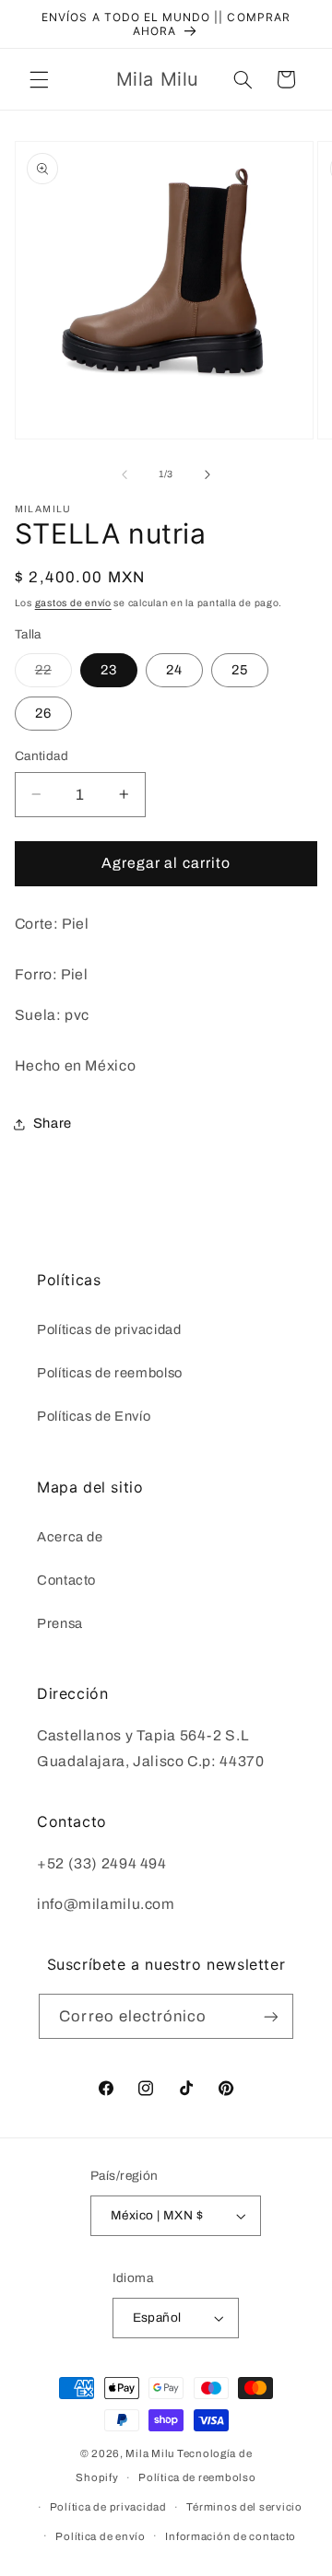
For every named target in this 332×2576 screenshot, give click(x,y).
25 (240, 670)
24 (174, 670)
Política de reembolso (197, 2477)
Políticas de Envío (94, 1416)
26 (43, 713)
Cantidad (41, 756)
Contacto (66, 1580)
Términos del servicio (244, 2507)
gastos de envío (73, 603)
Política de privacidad (108, 2507)
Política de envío (101, 2536)
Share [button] (53, 1123)
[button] (39, 79)
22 (53, 674)
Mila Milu (150, 2453)
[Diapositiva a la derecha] (207, 474)
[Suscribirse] (270, 2016)
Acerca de (70, 1537)
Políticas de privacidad (109, 1329)
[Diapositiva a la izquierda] (125, 474)
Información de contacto (231, 2536)
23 (109, 670)
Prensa (60, 1623)
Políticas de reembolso (110, 1373)
